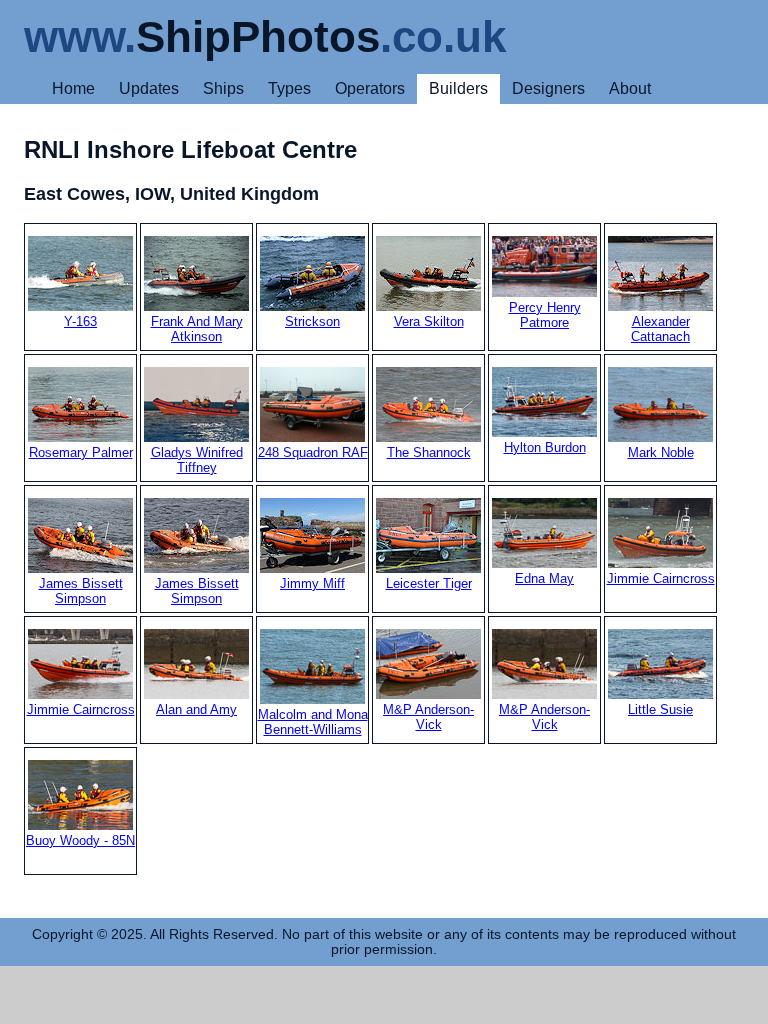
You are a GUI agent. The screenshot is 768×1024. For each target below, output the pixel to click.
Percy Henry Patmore (545, 315)
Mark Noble (661, 452)
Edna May (544, 578)
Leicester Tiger (429, 583)
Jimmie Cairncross (661, 578)
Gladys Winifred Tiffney (197, 460)
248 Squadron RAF (313, 452)
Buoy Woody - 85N (80, 840)
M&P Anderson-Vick (428, 717)
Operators (370, 88)
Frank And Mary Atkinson (197, 329)
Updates (149, 88)
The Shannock (429, 452)
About (630, 88)
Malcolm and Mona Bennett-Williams (313, 722)
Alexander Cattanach (660, 329)
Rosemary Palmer (81, 452)
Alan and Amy (196, 709)
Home (73, 88)
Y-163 (80, 321)
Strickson (312, 321)
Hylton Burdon (545, 447)
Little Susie (660, 709)
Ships (223, 88)
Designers (548, 88)
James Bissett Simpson (81, 591)
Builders (458, 88)
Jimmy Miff (312, 583)
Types (289, 88)
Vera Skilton (429, 321)
